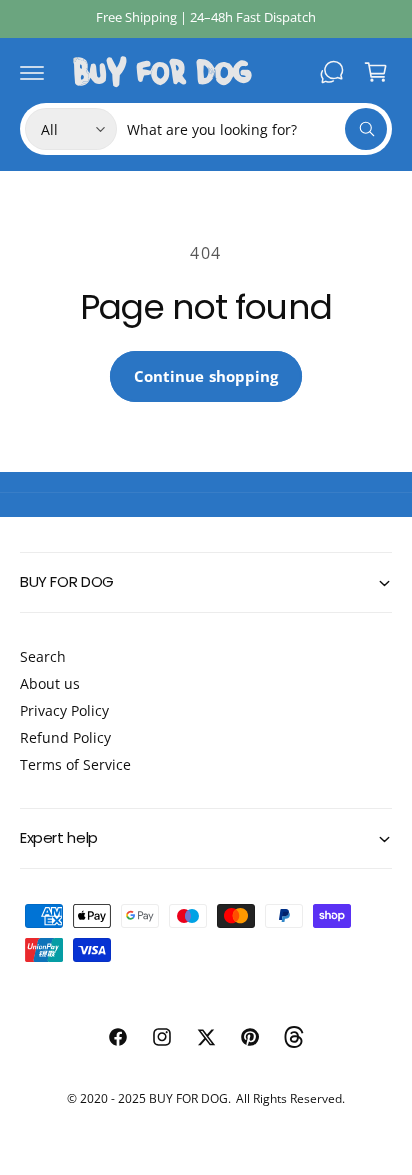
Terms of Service (75, 764)
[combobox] (257, 129)
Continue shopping (206, 376)
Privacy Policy (64, 710)
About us (50, 683)
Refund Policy (65, 737)
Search (43, 656)
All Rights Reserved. (290, 1098)
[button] (32, 72)
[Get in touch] (332, 72)
